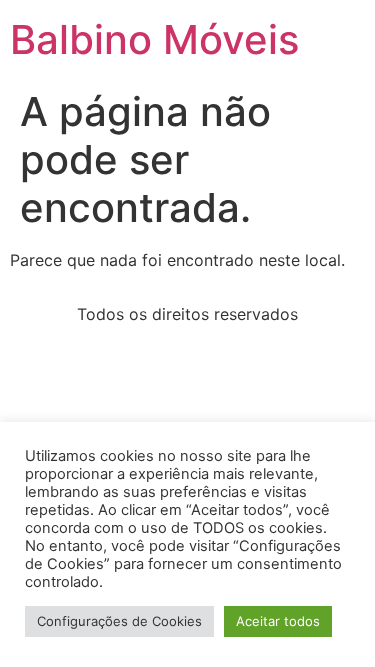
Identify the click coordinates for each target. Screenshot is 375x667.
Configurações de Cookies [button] (119, 621)
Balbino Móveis (154, 39)
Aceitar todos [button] (278, 621)
